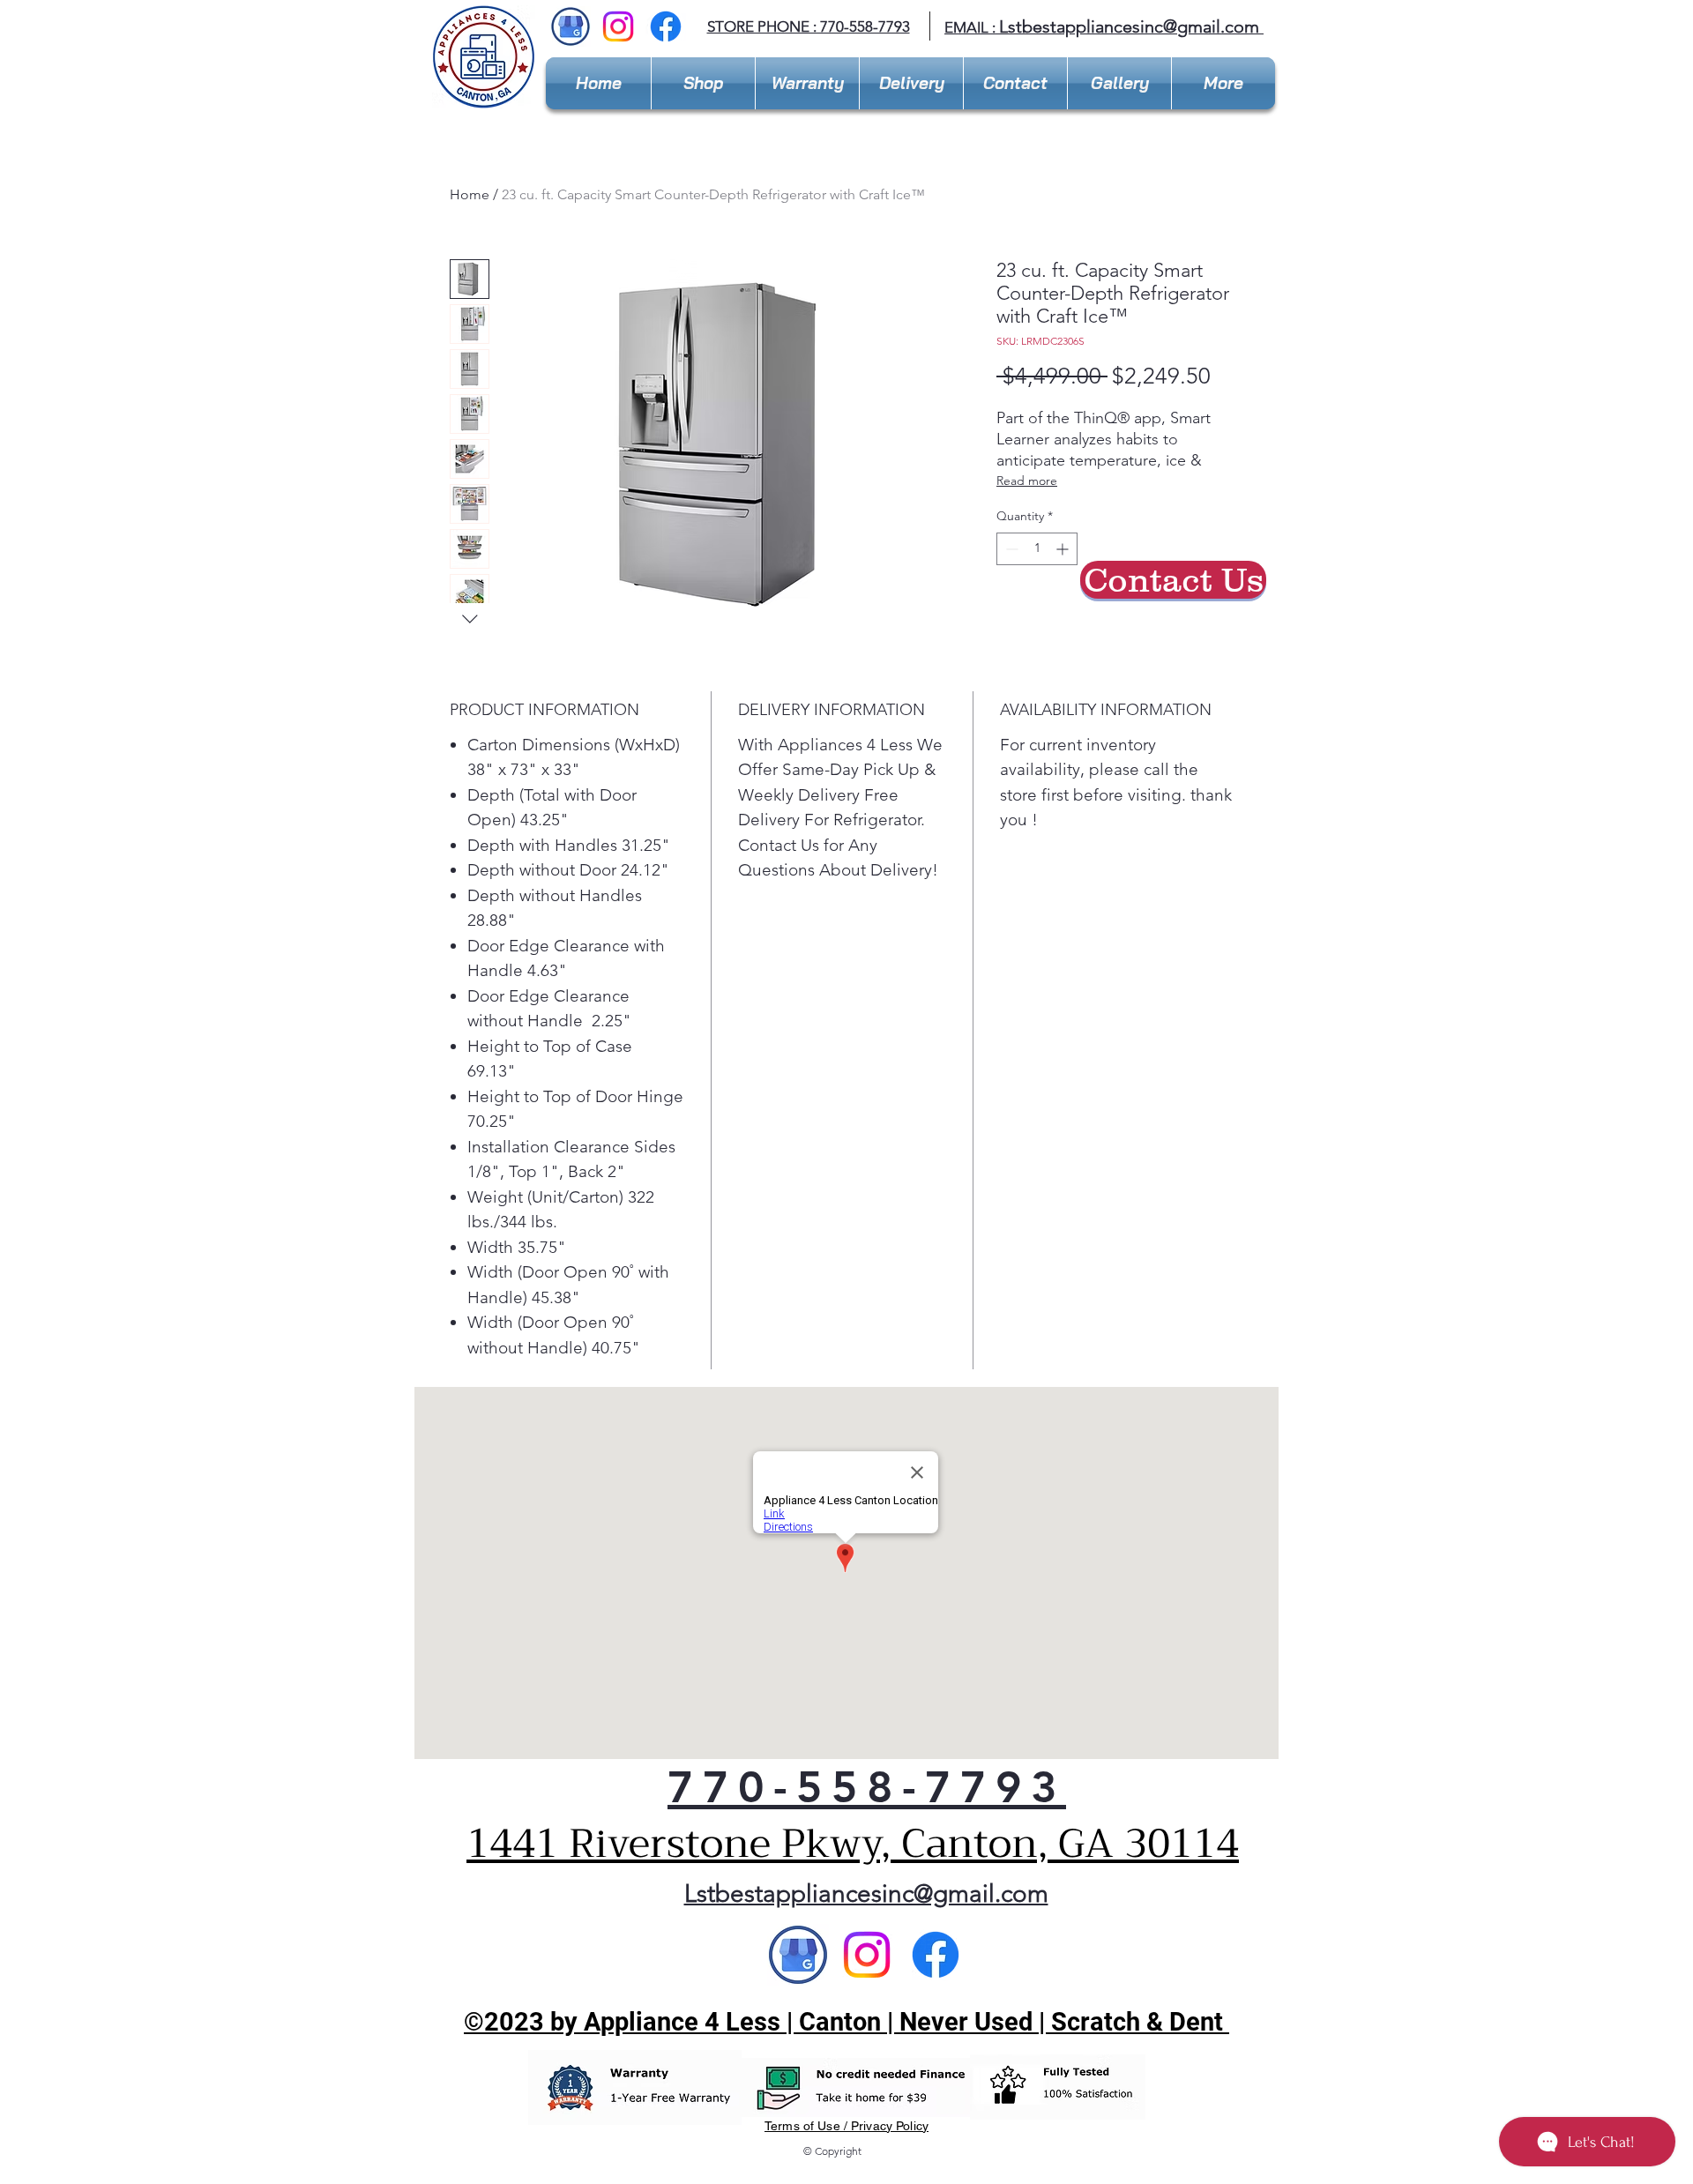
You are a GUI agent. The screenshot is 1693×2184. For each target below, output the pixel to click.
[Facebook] (666, 26)
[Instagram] (618, 26)
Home (470, 194)
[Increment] (1064, 549)
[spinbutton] (1037, 549)
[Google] (798, 1955)
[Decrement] (1010, 549)
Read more (1027, 481)
